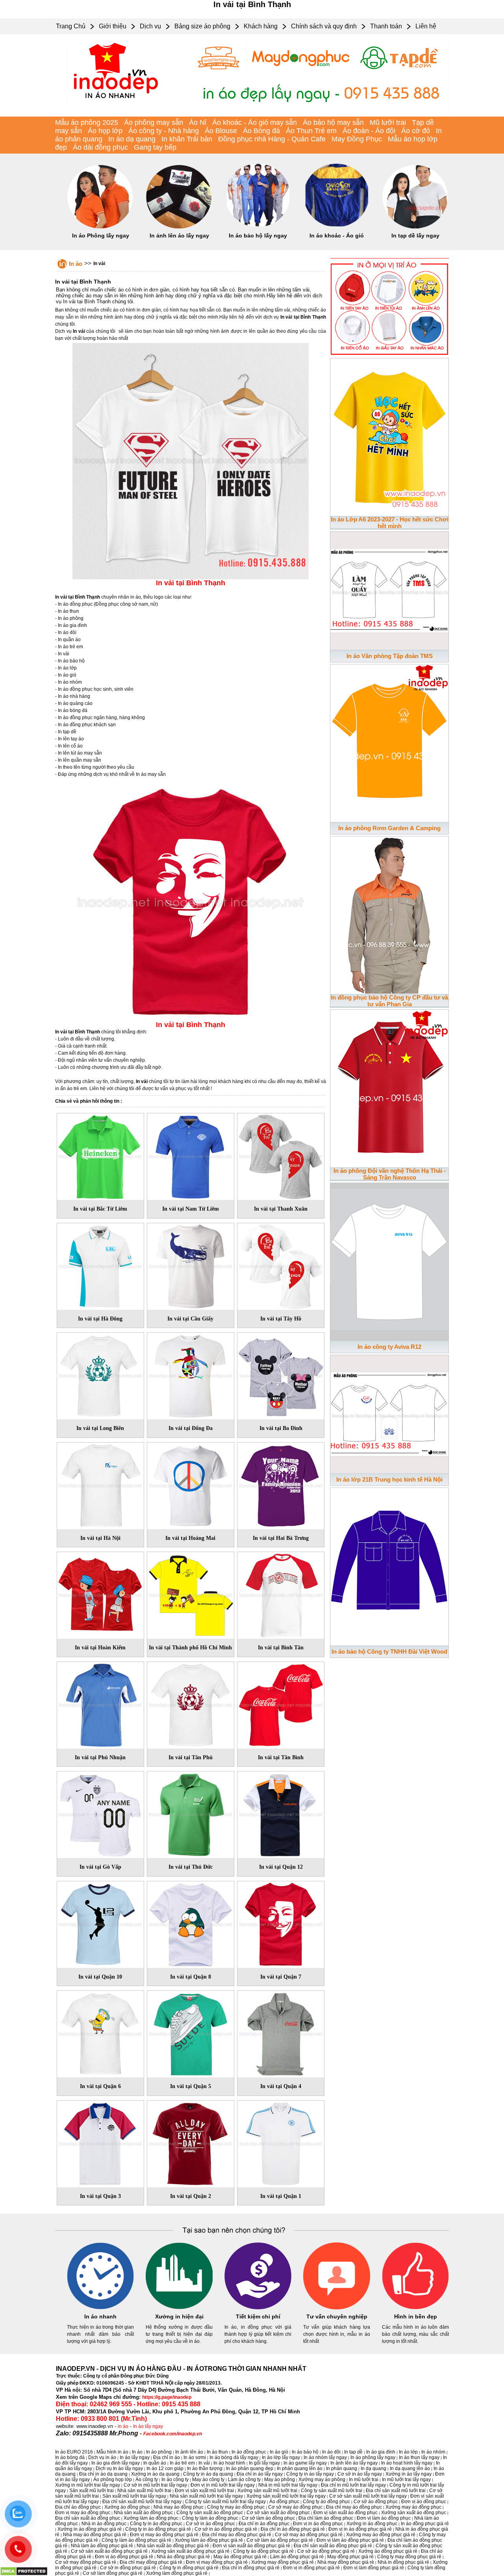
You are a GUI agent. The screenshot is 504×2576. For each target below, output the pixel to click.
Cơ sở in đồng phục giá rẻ (128, 2568)
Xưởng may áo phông (322, 2480)
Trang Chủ (71, 26)
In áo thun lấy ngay (419, 2457)
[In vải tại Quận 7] (281, 1923)
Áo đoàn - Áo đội (369, 131)
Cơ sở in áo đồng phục (210, 2524)
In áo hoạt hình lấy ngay (407, 2463)
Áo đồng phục (284, 2502)
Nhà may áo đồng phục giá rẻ (95, 2535)
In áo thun (217, 2452)
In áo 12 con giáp (165, 2468)
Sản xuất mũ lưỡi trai (92, 2491)
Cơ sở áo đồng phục (376, 2502)
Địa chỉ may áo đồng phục (354, 2507)
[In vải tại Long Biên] (100, 1374)
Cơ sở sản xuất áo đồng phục (278, 2513)
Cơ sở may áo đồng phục (295, 2507)
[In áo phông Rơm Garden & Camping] (389, 742)
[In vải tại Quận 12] (281, 1813)
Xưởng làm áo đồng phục (151, 2518)
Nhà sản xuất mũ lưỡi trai (144, 2491)
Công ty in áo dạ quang (208, 2474)
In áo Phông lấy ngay (101, 236)
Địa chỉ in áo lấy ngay (260, 2474)
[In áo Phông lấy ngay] (100, 227)
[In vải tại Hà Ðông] (100, 1265)
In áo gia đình (381, 2452)
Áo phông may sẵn (154, 122)
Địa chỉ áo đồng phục (78, 2507)
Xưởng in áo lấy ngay (409, 2474)
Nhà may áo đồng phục (179, 2507)
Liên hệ (426, 26)
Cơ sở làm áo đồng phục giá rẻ (280, 2540)
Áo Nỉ (198, 122)
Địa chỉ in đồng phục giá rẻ (251, 2568)
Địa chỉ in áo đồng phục (264, 2524)
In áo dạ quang (132, 139)
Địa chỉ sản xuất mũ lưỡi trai (396, 2491)
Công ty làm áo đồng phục (210, 2518)
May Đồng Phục (357, 139)
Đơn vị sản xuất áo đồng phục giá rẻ (251, 2546)
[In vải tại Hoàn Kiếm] (100, 1594)
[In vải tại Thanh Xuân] (281, 1155)
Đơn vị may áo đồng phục (83, 2513)
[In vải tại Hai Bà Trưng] (281, 1484)
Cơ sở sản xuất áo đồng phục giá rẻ (109, 2551)
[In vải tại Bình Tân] (281, 1594)
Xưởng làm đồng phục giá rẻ (177, 2573)
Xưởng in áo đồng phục (372, 2524)
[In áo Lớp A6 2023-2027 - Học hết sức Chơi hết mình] (389, 436)
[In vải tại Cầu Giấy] (191, 1265)
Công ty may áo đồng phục (236, 2507)
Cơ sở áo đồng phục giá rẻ (326, 2551)
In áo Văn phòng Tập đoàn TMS (390, 656)
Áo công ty (147, 2480)
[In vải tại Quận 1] (281, 2142)
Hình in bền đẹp (416, 2316)
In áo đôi (331, 2452)
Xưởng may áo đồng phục (413, 2507)
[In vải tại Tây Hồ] (281, 1265)
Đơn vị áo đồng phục (424, 2502)
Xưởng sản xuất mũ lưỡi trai (267, 2491)
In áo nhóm (433, 2452)
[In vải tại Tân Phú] (191, 1704)
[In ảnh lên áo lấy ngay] (179, 227)
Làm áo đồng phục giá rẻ (297, 2557)
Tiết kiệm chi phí (258, 2316)
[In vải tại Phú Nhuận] (100, 1704)
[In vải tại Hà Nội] (100, 1484)
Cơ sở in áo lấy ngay (360, 2474)
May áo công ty (208, 2480)
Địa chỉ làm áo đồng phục (326, 2518)
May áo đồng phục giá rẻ (240, 2557)
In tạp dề (353, 2452)
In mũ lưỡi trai (364, 2480)
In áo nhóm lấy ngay (325, 2457)
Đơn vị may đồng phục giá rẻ (217, 2562)
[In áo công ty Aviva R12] (389, 1260)
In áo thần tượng (205, 2468)
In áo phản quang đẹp (250, 2468)
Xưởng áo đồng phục (127, 2507)
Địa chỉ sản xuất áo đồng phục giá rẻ (333, 2546)
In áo (76, 264)
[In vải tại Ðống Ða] (191, 1374)
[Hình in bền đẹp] (415, 2308)
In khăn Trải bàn (187, 139)
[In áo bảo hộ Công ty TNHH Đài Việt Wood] (389, 1565)
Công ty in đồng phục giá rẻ (189, 2568)
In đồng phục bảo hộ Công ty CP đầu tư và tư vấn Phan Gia (389, 1001)
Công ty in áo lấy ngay (310, 2474)
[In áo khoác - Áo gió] (337, 227)
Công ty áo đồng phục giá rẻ (263, 2551)
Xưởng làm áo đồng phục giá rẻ (209, 2540)
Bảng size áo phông (202, 26)
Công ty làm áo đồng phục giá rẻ (136, 2540)
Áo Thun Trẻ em (311, 131)
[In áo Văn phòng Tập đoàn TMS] (389, 589)
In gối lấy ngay (264, 2463)
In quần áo (155, 2463)
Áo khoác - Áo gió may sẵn (255, 122)
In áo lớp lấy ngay (281, 2457)
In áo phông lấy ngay (373, 2457)
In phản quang (342, 2468)
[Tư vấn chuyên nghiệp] (337, 2308)
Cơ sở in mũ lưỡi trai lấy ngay (155, 2485)
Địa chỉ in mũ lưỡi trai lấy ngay (353, 2485)
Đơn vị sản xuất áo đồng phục (346, 2513)
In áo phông (159, 2452)
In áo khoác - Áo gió (337, 236)
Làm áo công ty (244, 2480)
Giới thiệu (113, 26)
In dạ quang (373, 2468)
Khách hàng (261, 26)
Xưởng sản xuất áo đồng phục (414, 2513)
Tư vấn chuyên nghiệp (337, 2316)
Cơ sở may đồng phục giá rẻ (86, 2562)
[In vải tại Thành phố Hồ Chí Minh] (191, 1594)
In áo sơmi (195, 2457)
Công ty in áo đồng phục (156, 2524)
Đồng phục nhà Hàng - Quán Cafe (272, 139)
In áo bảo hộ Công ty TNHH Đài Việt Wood (389, 1651)
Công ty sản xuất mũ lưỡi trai (332, 2491)
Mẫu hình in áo (112, 2452)
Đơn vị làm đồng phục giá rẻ (374, 2568)
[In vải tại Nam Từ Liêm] (191, 1155)
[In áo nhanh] (100, 2308)
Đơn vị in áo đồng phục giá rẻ (360, 2529)
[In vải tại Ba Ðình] (281, 1374)
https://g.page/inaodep (167, 2397)
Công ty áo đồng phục (326, 2502)
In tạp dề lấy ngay (415, 236)
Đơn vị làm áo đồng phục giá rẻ (350, 2540)
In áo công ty (175, 2480)
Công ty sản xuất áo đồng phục (210, 2513)
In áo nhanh (100, 2316)
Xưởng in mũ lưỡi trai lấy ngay (88, 2485)
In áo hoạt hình (229, 2463)
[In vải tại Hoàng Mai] (191, 1484)
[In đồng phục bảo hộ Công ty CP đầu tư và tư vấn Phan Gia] (389, 914)
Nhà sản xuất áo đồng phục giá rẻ (173, 2546)
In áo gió (279, 2452)
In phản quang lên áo (300, 2468)
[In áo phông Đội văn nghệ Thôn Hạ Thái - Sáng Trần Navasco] (389, 1087)
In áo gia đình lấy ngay (116, 2463)
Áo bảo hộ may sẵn (333, 122)
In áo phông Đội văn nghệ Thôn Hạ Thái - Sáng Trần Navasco (390, 1174)
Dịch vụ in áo (102, 2457)
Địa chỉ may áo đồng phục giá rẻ (237, 2535)
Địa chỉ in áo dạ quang (103, 2474)
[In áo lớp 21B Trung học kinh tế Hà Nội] (389, 1413)
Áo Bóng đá (261, 131)
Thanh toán (386, 26)
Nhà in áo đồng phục (104, 2524)
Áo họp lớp (105, 131)
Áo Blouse (221, 131)
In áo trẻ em (182, 2463)
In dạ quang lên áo (410, 2468)
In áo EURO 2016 (74, 2452)
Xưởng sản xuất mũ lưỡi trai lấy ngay (286, 2496)
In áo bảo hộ (305, 2452)
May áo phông (280, 2480)
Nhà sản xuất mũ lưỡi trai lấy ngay (206, 2496)
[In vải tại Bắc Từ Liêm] (100, 1155)
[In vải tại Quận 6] (100, 2033)
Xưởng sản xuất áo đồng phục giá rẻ (190, 2551)
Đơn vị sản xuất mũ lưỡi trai (204, 2491)
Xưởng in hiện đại (179, 2316)
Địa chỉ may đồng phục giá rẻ (151, 2562)
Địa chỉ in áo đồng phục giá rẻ (293, 2529)
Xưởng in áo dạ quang (155, 2474)
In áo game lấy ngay (305, 2463)
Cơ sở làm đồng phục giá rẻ (113, 2573)
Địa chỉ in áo (167, 2457)
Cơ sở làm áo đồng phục (268, 2518)
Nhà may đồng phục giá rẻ (346, 2562)
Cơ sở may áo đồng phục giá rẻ (309, 2535)
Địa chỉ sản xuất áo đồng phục (88, 2518)
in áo (123, 2426)
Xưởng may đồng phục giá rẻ (283, 2562)
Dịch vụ (150, 26)
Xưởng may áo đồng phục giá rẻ (381, 2535)
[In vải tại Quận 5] (191, 2033)
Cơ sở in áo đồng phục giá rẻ (226, 2529)
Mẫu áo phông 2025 (87, 122)
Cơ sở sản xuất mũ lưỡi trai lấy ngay (368, 2496)
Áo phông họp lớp (113, 2480)
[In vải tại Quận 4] (281, 2033)
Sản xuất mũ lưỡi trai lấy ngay (134, 2496)
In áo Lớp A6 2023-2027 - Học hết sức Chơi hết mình (390, 523)
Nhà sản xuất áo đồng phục (143, 2513)
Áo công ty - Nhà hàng (164, 131)
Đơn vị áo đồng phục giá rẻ (124, 2557)
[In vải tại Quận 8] (191, 1923)
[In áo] (252, 115)
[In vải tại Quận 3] (100, 2142)
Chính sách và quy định (324, 26)
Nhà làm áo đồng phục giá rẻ (102, 2546)
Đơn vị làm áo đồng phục (384, 2518)
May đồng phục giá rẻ (350, 2557)
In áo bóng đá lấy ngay (234, 2457)
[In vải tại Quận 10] (100, 1923)
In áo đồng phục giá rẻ (425, 2524)
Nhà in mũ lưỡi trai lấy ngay (288, 2485)
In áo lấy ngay (148, 2426)
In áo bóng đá (70, 2457)
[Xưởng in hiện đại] (179, 2308)
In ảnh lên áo (189, 2452)
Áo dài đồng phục (100, 147)
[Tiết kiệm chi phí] (258, 2308)
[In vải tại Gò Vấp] (100, 1813)
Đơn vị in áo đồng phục (318, 2524)
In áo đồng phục (249, 2452)
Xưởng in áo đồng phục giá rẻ (90, 2529)
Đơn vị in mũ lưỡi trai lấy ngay (223, 2485)
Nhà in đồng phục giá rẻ (403, 2562)
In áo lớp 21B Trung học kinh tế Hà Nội (389, 1479)
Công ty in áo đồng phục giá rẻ (158, 2529)
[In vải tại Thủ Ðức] (191, 1813)
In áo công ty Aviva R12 (389, 1347)
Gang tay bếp (155, 147)
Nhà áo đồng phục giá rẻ (183, 2557)
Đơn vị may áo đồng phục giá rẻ (164, 2535)
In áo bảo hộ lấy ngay (258, 236)
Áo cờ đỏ (416, 131)
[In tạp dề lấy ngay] (415, 227)
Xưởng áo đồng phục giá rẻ (388, 2551)
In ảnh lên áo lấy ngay (179, 236)
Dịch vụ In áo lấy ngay (119, 2468)
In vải (99, 263)
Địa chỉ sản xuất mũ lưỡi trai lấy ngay (142, 2502)
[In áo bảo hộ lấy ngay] (258, 227)
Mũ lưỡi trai (388, 122)
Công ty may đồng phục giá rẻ (409, 2557)
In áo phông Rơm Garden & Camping (389, 828)
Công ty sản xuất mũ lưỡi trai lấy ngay (225, 2502)
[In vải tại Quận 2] (191, 2142)
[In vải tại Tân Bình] (281, 1704)
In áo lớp (408, 2452)
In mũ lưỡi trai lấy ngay (406, 2480)
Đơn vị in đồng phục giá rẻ (311, 2568)
